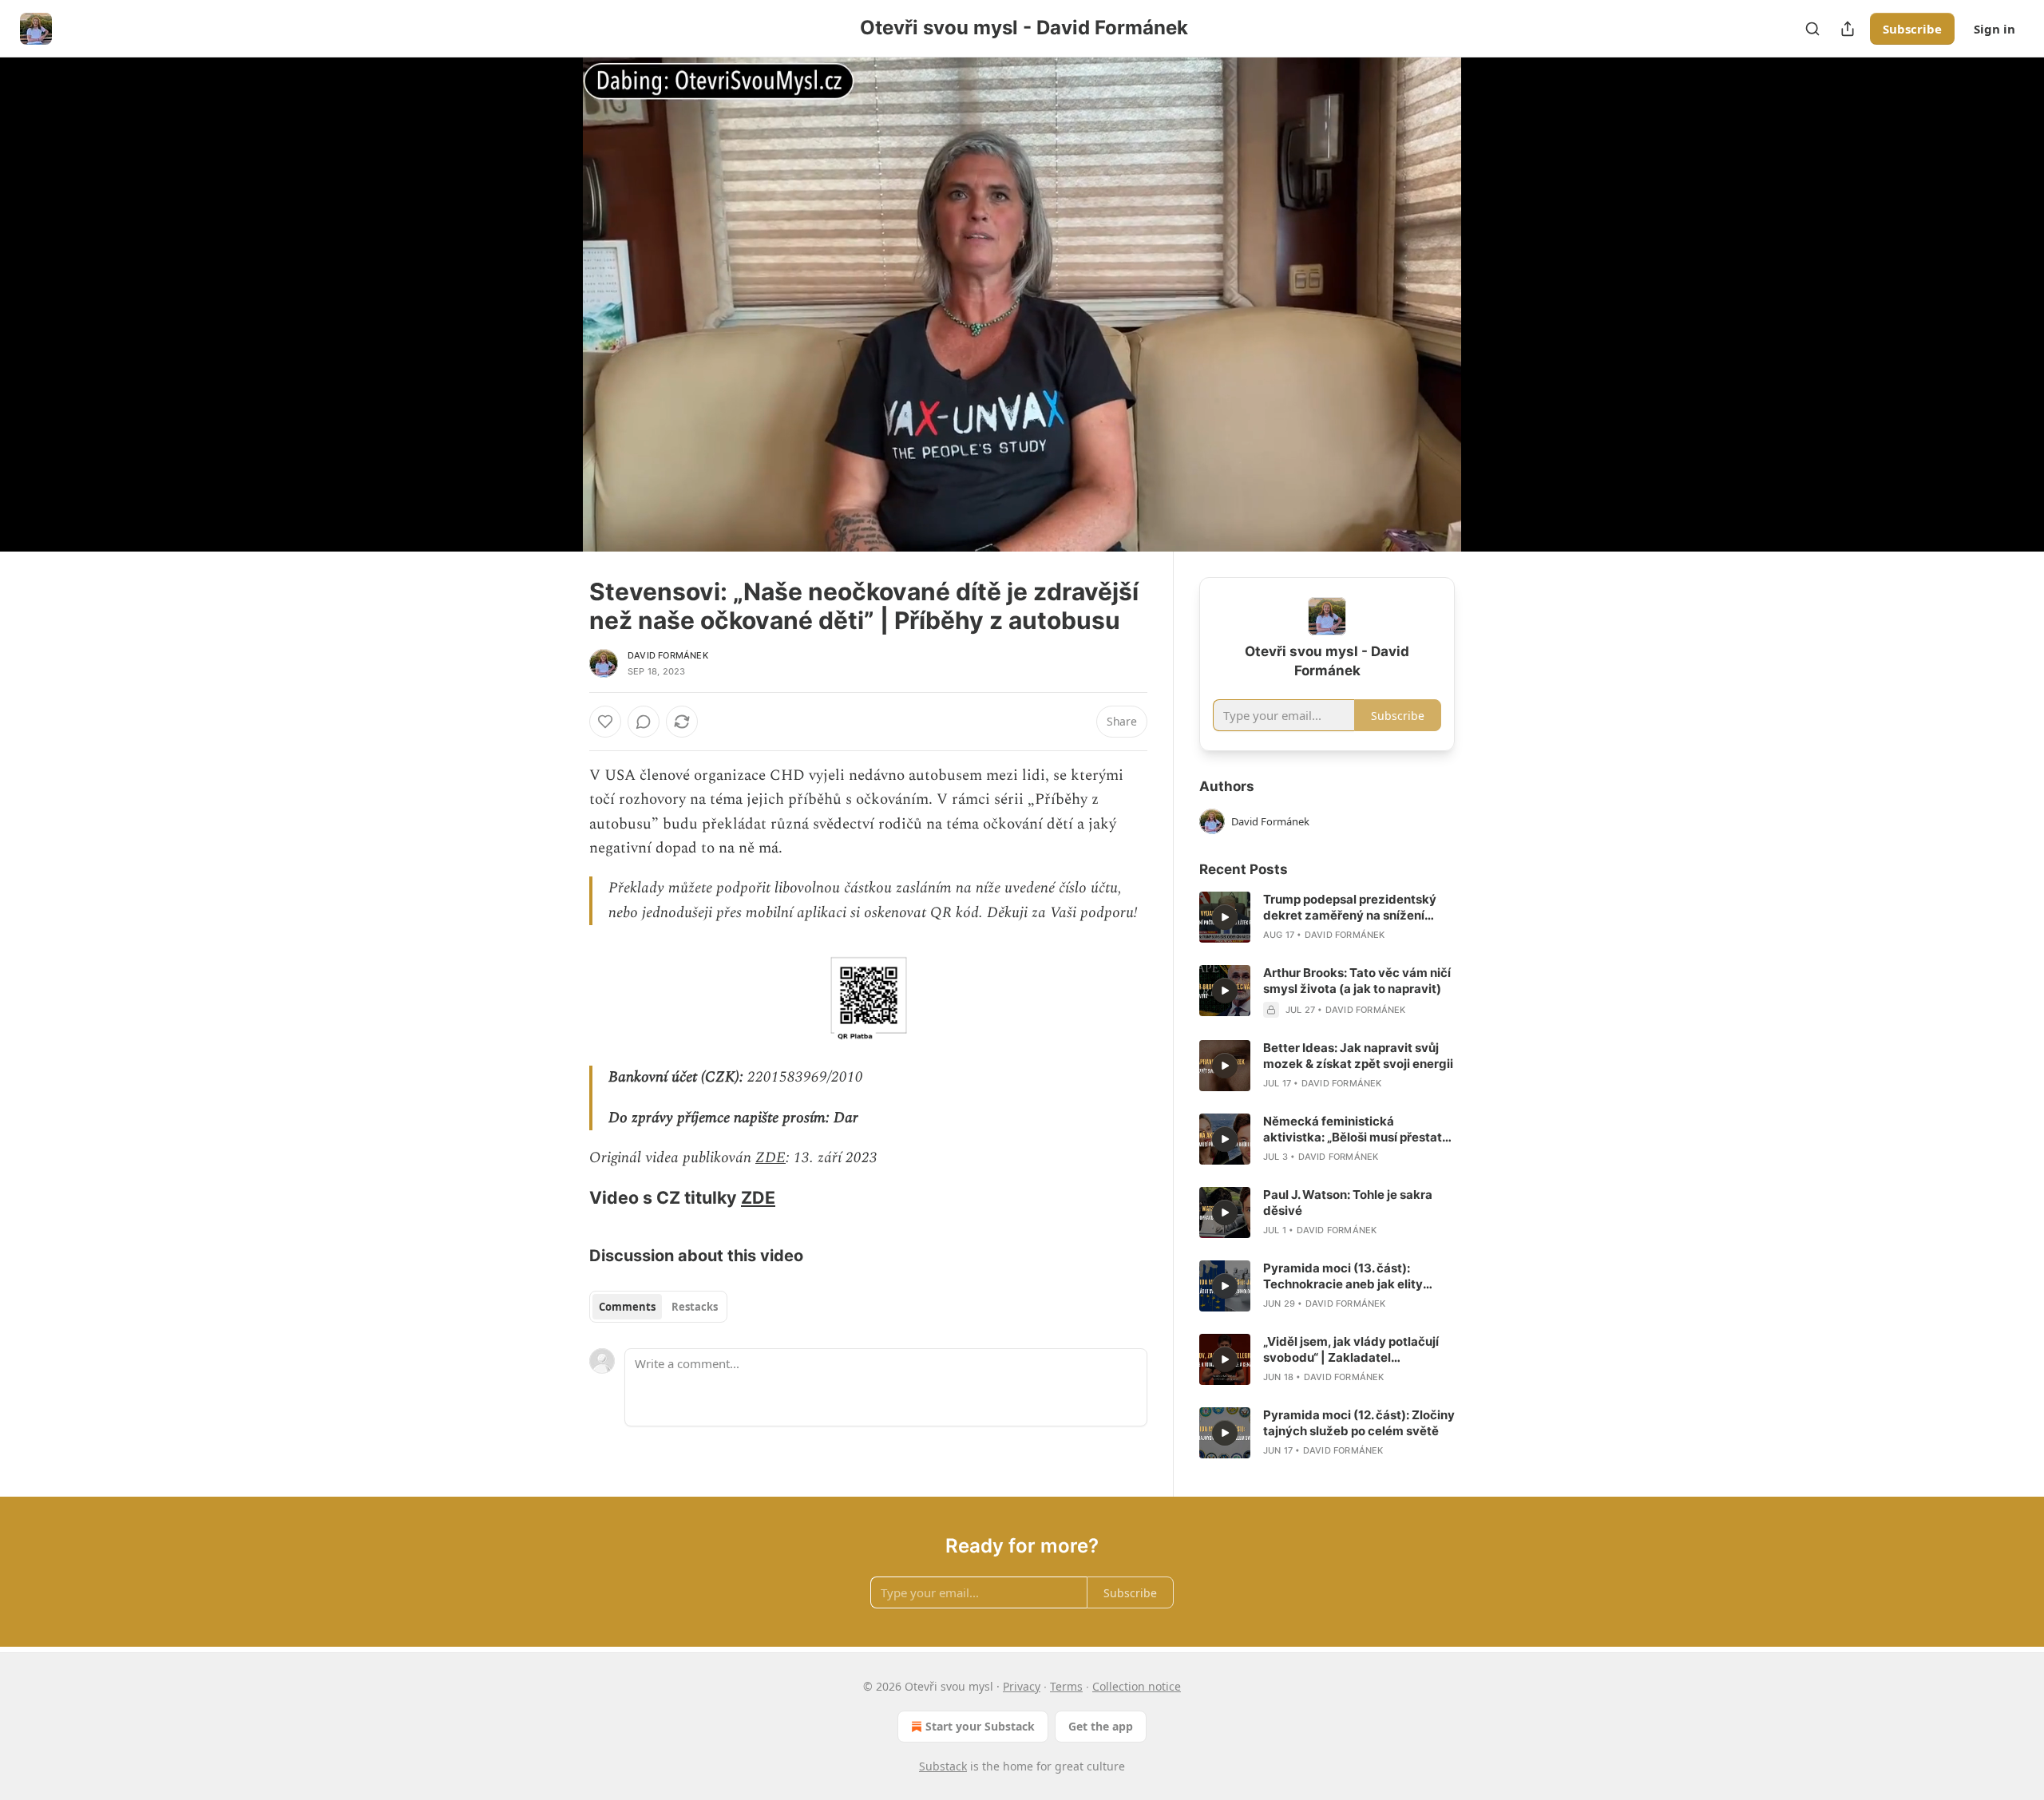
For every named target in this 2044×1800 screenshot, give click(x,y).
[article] (1327, 917)
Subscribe (1912, 29)
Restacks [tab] (695, 1307)
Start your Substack (980, 1726)
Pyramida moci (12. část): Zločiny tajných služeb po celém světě (1359, 1423)
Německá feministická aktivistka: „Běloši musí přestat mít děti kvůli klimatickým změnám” (1353, 1129)
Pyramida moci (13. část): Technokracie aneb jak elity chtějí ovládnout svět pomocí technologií (1347, 1276)
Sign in (1994, 29)
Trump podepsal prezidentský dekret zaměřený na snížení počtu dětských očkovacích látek (1350, 908)
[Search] (1812, 29)
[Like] (605, 722)
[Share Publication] (1848, 29)
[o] (1225, 917)
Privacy (1022, 1686)
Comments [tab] (627, 1307)
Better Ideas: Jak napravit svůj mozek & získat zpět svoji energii (1358, 1056)
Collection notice (1137, 1686)
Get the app (1101, 1726)
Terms (1066, 1686)
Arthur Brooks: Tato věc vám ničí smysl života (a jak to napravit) (1357, 981)
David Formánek (668, 655)
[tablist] (658, 1307)
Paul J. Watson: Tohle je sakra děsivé (1348, 1203)
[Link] (567, 1197)
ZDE (770, 1158)
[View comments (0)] (1495, 304)
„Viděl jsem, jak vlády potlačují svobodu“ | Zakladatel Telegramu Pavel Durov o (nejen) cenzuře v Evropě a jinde (1358, 1350)
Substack (943, 1766)
